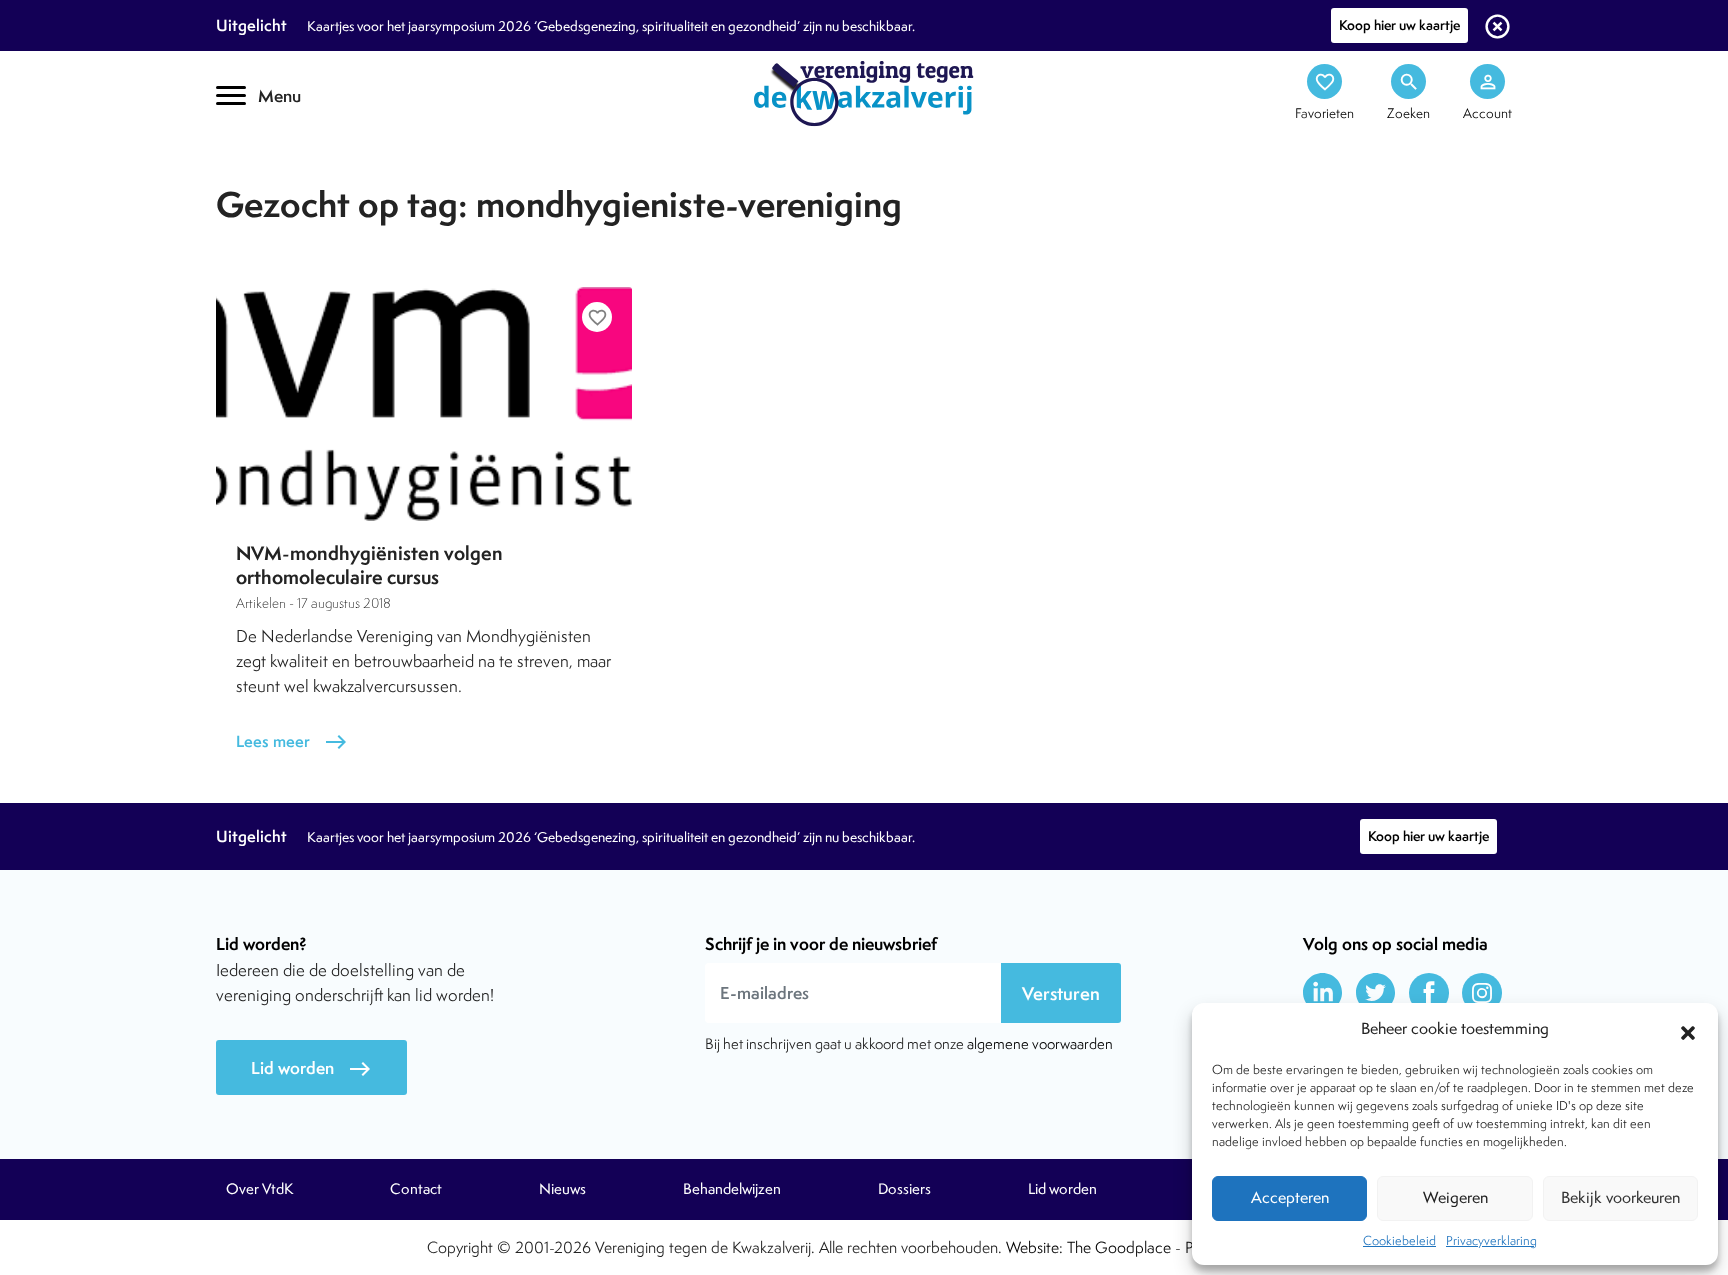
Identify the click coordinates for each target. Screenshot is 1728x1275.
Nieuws (562, 1189)
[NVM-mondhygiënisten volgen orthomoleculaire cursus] (424, 404)
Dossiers (904, 1189)
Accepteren (1290, 1197)
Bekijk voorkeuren (1620, 1197)
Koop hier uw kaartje (1399, 25)
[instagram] (1482, 993)
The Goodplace (1119, 1247)
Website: (1034, 1247)
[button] (1688, 1030)
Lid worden (311, 1068)
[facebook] (1429, 993)
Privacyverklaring (1491, 1240)
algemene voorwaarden (1040, 1043)
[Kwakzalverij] (864, 92)
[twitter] (1376, 993)
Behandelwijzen (732, 1189)
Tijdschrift (284, 176)
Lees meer (292, 741)
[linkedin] (1323, 993)
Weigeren (1455, 1197)
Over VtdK (259, 1189)
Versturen (1061, 993)
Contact (416, 1189)
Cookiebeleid (1399, 1240)
